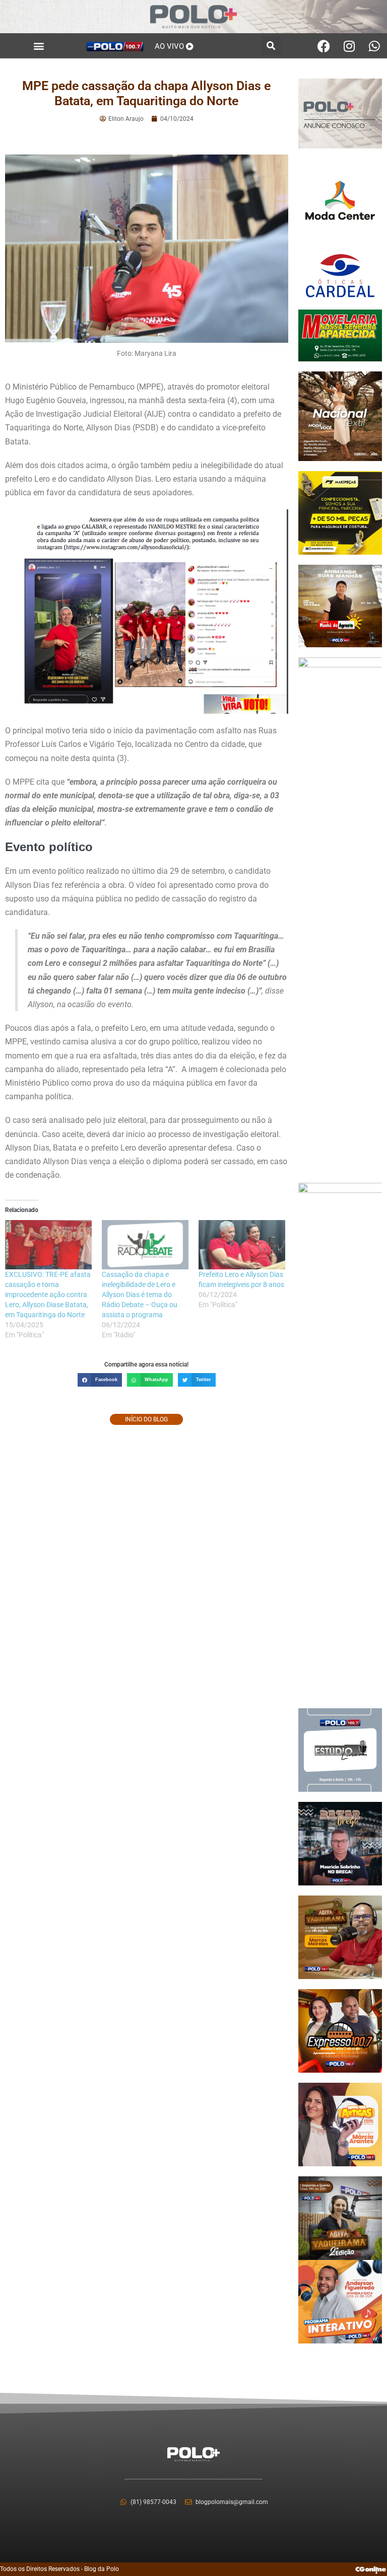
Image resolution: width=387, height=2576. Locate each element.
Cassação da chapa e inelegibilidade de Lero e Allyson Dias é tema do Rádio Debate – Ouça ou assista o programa (140, 1295)
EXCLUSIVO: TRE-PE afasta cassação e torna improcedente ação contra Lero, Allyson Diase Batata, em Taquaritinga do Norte (48, 1295)
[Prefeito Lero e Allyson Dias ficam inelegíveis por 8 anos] (242, 1245)
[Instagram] (349, 46)
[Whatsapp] (374, 46)
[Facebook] (324, 46)
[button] (39, 46)
